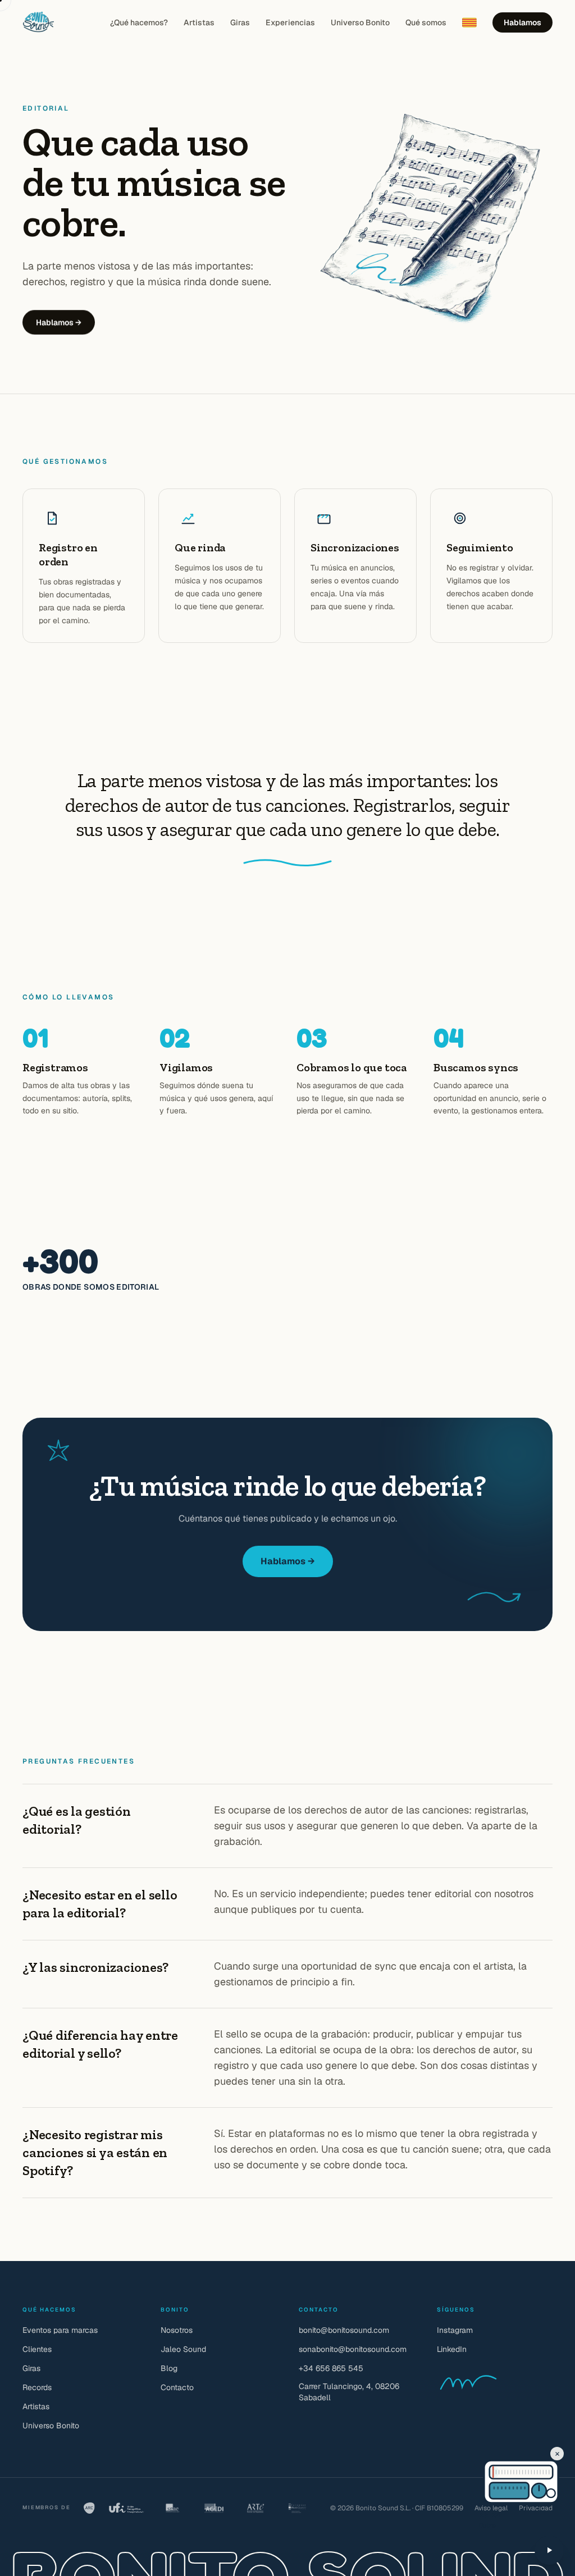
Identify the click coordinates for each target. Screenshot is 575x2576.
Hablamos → (59, 322)
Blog (169, 2368)
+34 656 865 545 (331, 2368)
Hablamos (522, 22)
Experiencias (290, 22)
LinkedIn (452, 2349)
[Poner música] (549, 2550)
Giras (240, 22)
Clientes (37, 2349)
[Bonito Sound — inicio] (38, 22)
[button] (499, 2472)
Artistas (199, 22)
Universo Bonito (360, 22)
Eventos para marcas (60, 2330)
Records (37, 2387)
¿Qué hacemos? (139, 22)
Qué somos (426, 22)
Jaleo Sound (183, 2349)
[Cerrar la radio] (557, 2454)
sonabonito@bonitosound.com (353, 2349)
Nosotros (177, 2330)
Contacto (177, 2387)
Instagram (455, 2330)
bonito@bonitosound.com (344, 2330)
